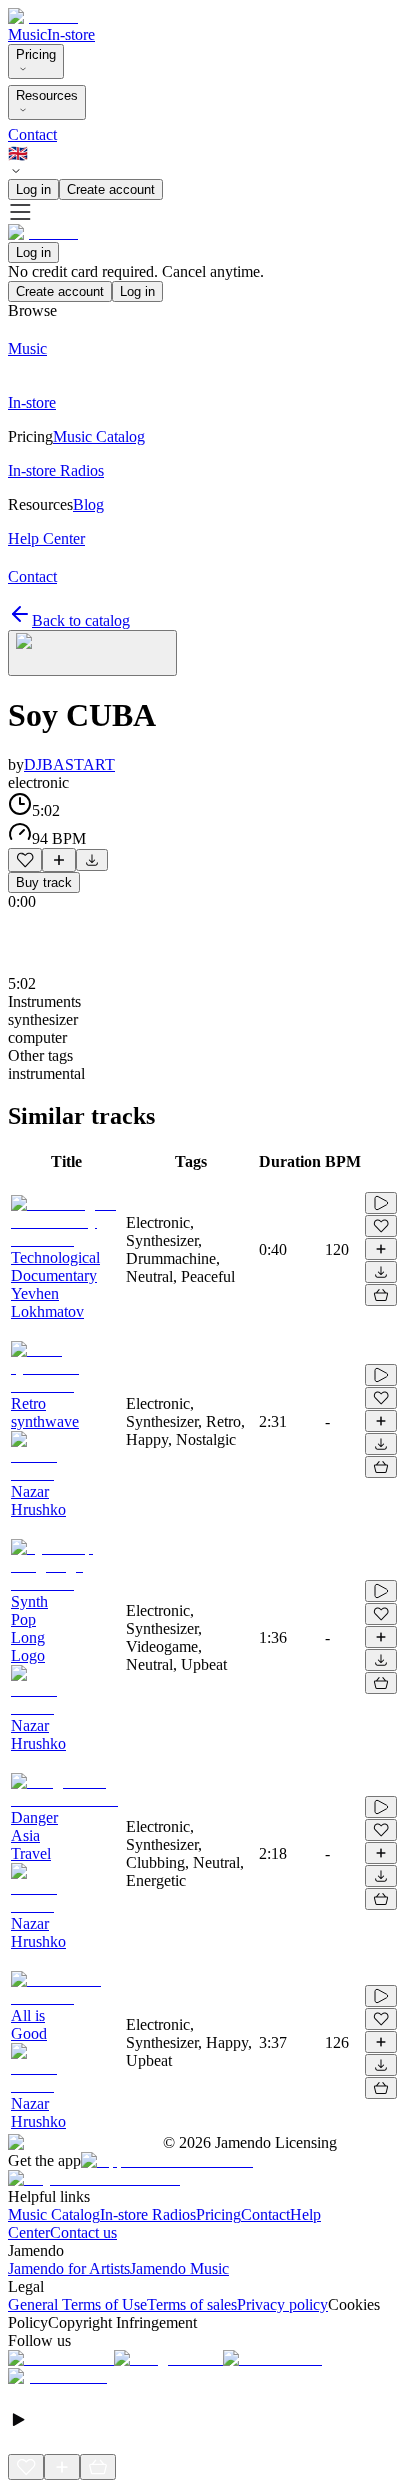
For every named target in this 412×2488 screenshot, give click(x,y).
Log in (33, 189)
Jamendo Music (179, 2268)
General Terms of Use (77, 2304)
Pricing (36, 54)
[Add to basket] (381, 1295)
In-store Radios (148, 2214)
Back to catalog (81, 620)
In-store (71, 34)
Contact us (83, 2232)
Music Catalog (54, 2214)
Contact (32, 134)
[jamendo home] (43, 16)
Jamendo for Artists (69, 2268)
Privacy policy (282, 2304)
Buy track (44, 882)
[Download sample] (92, 860)
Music (27, 34)
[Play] (92, 653)
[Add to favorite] (25, 860)
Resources (47, 95)
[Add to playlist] (59, 860)
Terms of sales (192, 2304)
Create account (111, 189)
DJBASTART (69, 764)
